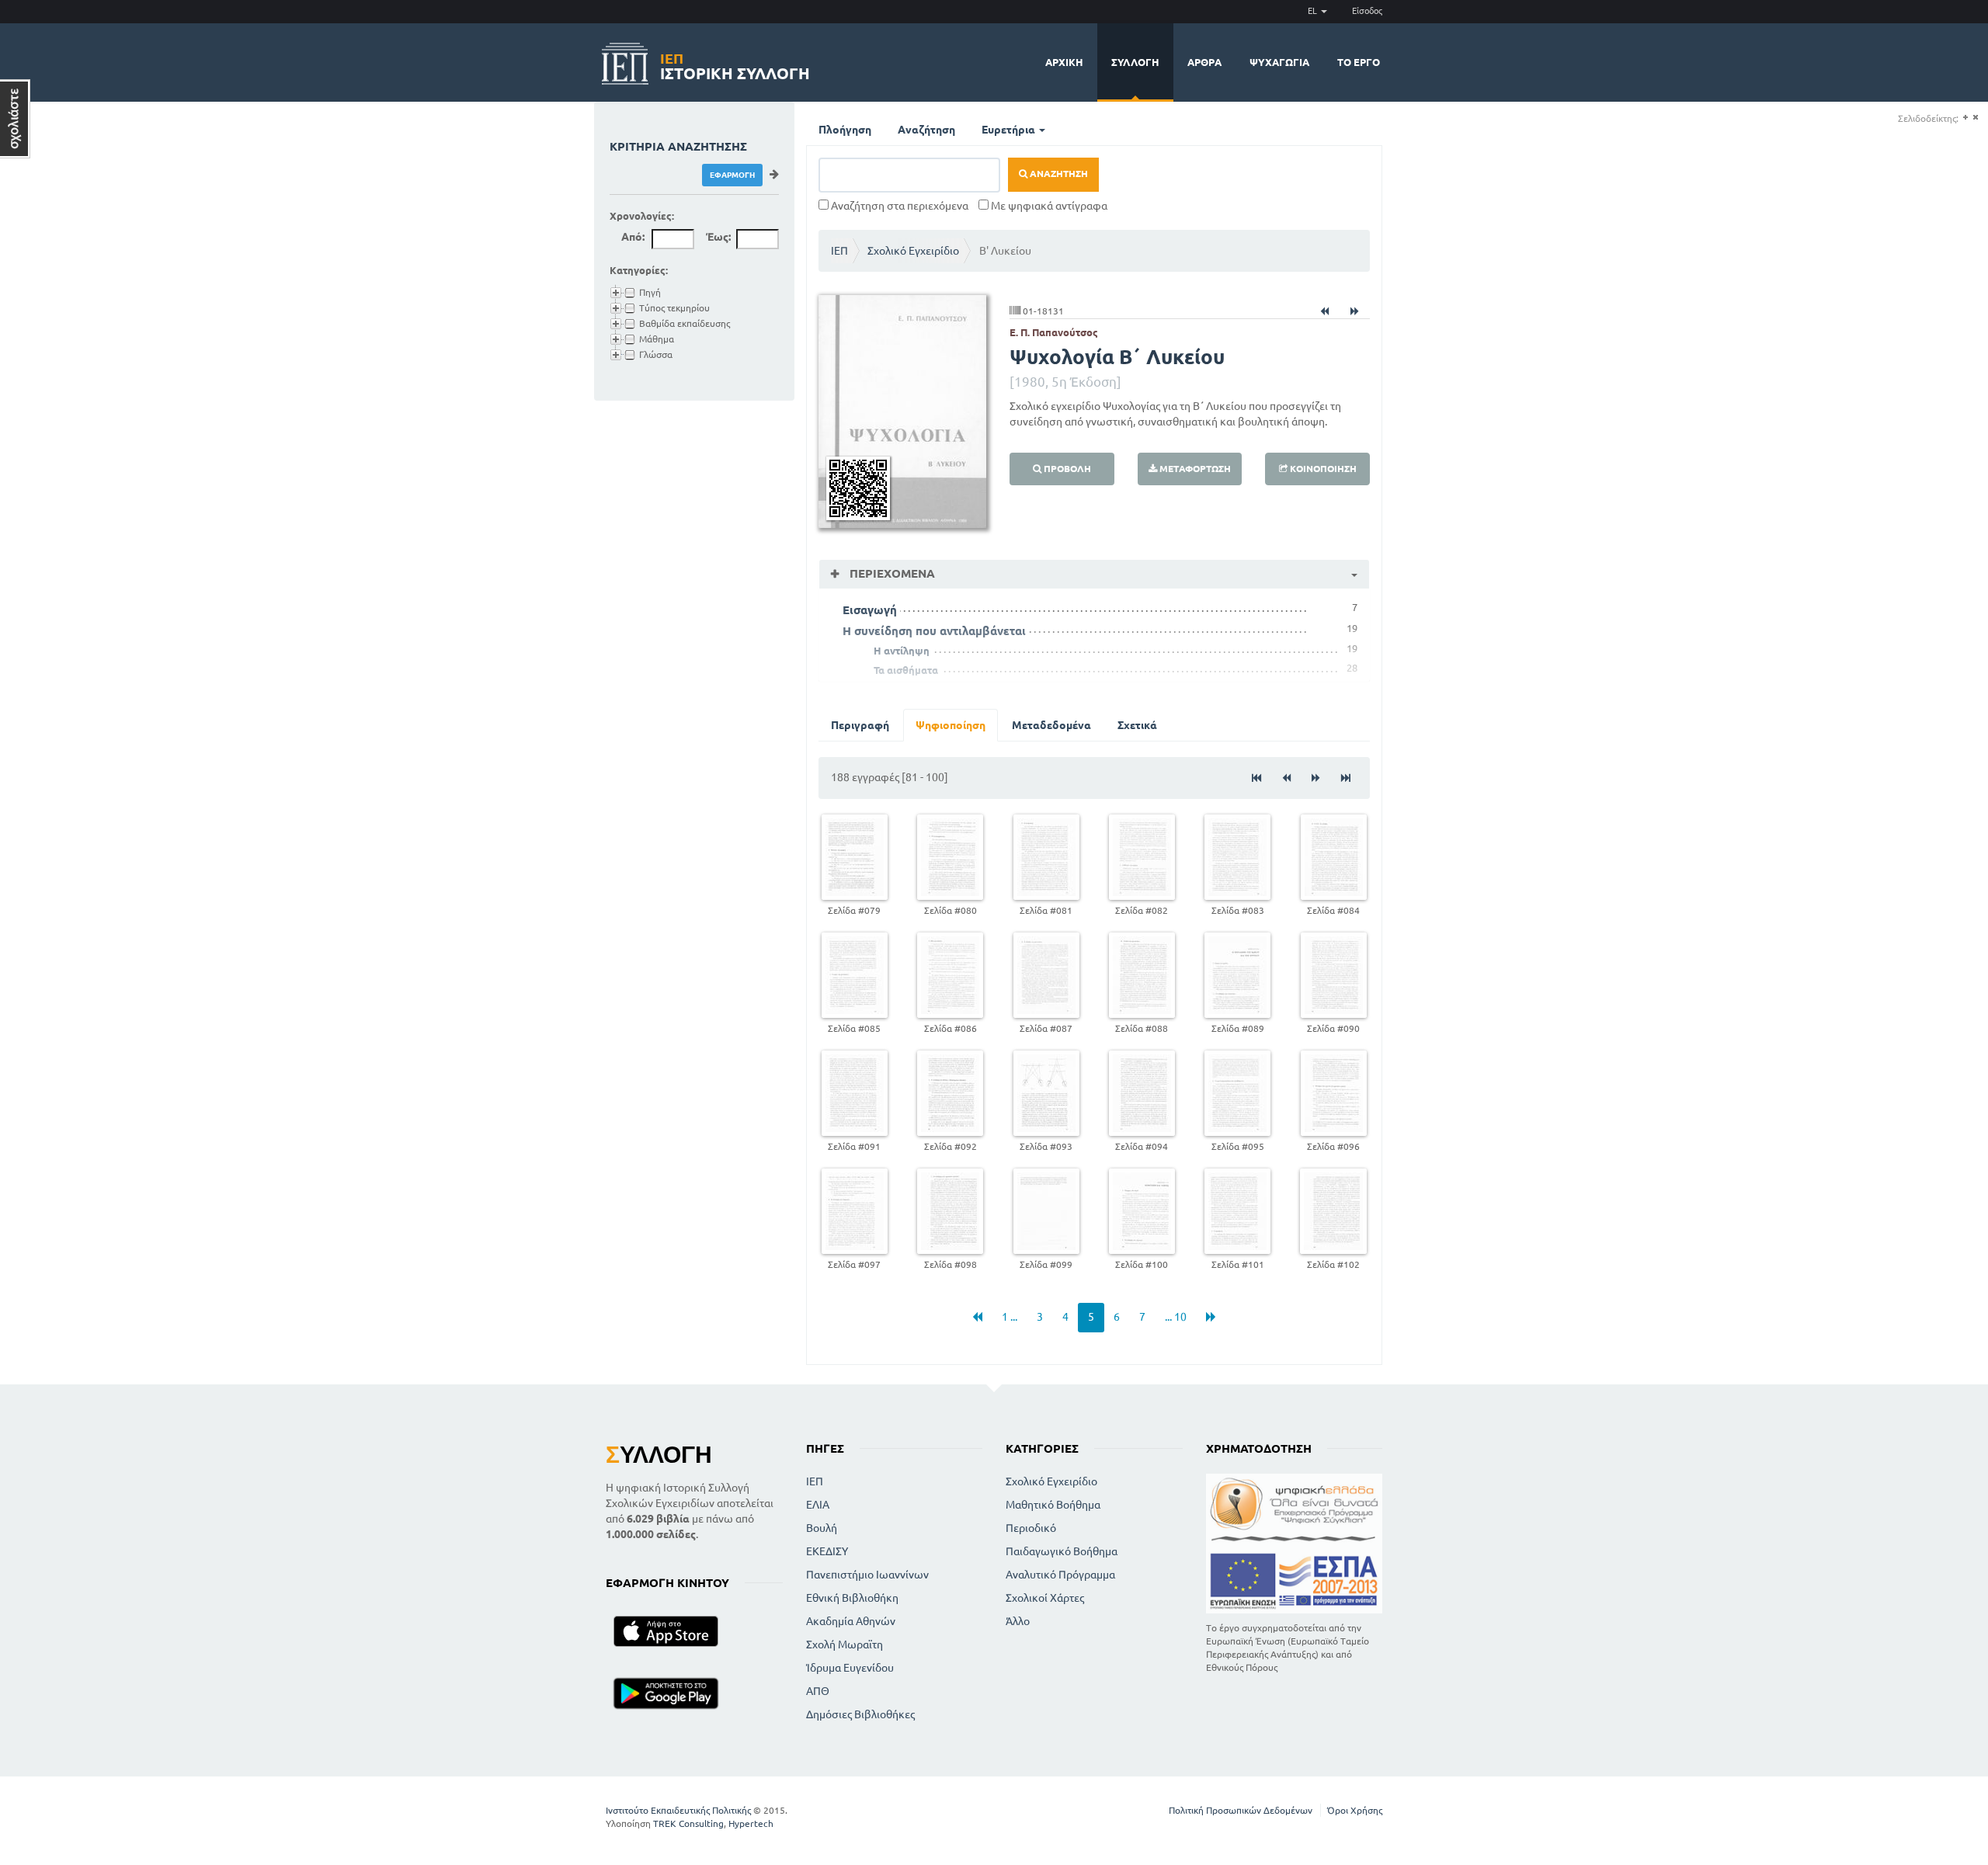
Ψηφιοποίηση (951, 725)
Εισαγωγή (870, 610)
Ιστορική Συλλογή (735, 64)
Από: (633, 237)
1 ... (1010, 1317)
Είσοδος (1367, 11)
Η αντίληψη (902, 651)
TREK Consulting (688, 1823)
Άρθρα (1204, 62)
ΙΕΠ (839, 251)
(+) (1965, 118)
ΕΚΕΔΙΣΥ (827, 1551)
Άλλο (1018, 1621)
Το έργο (1359, 62)
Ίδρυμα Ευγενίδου (850, 1668)
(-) (1975, 118)
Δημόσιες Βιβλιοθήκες (860, 1714)
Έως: (718, 237)
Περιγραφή (860, 725)
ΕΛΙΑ (818, 1505)
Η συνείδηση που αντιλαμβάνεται (934, 631)
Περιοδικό (1031, 1528)
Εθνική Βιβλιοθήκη (852, 1598)
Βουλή (822, 1528)
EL (1314, 11)
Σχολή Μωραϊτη (845, 1644)
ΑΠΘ (818, 1691)
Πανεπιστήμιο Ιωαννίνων (867, 1575)
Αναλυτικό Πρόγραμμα (1060, 1575)
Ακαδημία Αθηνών (851, 1621)
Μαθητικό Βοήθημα (1053, 1505)
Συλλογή (1135, 62)
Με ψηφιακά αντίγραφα (1048, 206)
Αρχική (1064, 62)
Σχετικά (1137, 725)
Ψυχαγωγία (1279, 62)
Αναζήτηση (926, 130)
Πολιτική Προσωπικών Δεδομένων (1241, 1810)
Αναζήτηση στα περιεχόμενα (898, 206)
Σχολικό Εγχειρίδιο (913, 251)
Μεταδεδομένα (1051, 725)
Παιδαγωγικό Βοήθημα (1062, 1551)
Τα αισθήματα (906, 670)
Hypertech (751, 1823)
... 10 (1176, 1317)
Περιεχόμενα (891, 573)
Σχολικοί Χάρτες (1045, 1598)
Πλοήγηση (845, 130)
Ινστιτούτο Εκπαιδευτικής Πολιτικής (678, 1810)
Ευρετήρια (1010, 130)
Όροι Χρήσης (1355, 1810)
